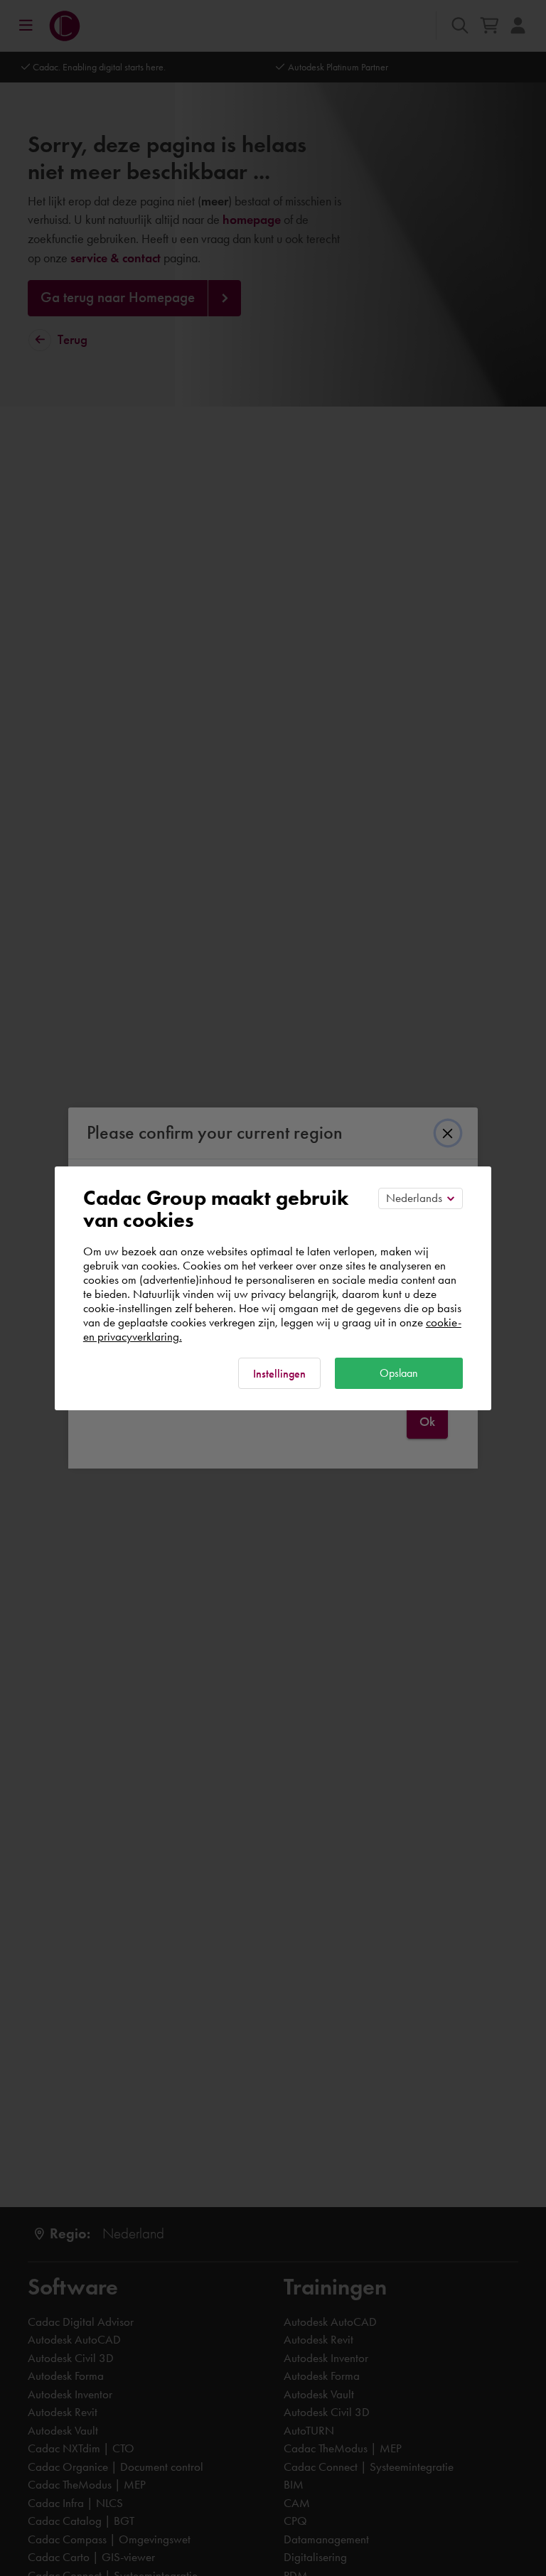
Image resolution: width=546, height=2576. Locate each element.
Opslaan (399, 1373)
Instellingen (279, 1374)
